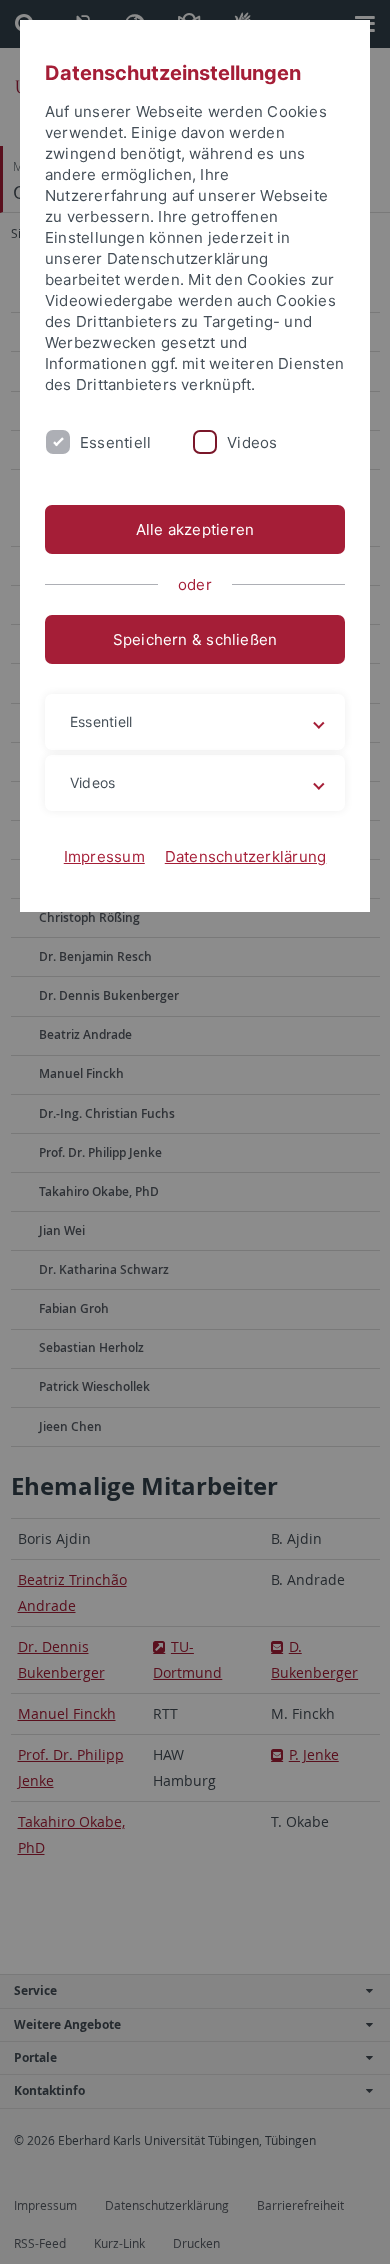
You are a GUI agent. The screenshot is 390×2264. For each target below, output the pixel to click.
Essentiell (115, 442)
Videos (252, 442)
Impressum (104, 856)
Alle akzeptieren (195, 529)
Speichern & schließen (195, 639)
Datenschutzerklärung (246, 856)
